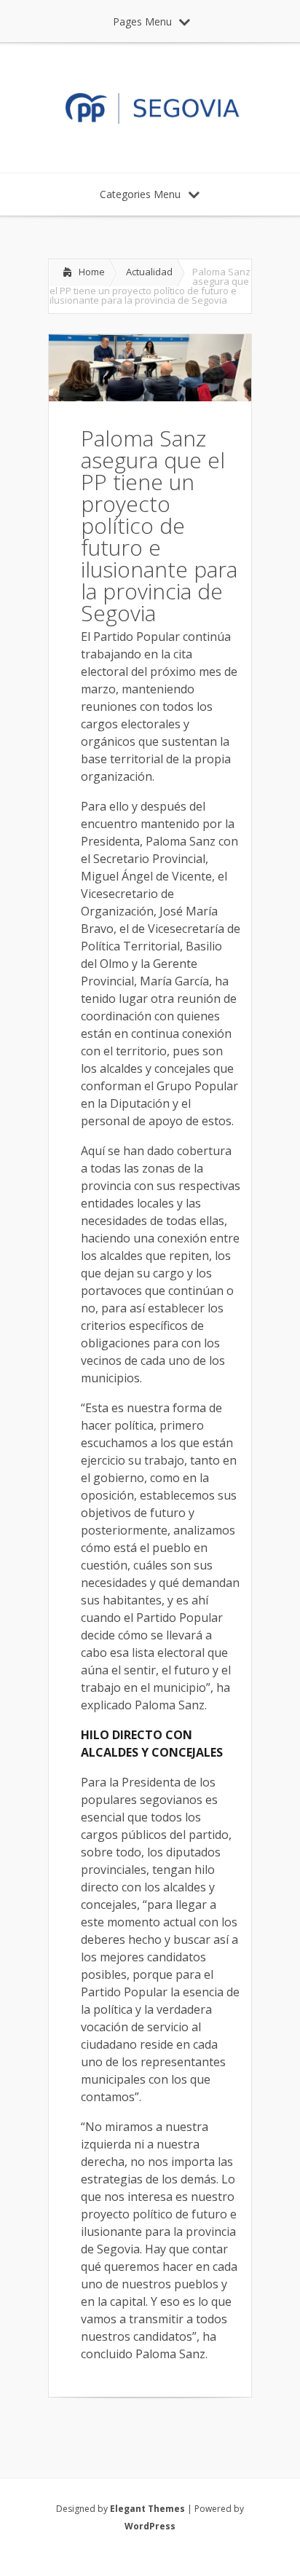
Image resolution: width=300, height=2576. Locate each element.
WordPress (150, 2526)
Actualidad (149, 272)
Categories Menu (140, 194)
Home (92, 272)
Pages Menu (142, 21)
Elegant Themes (147, 2509)
